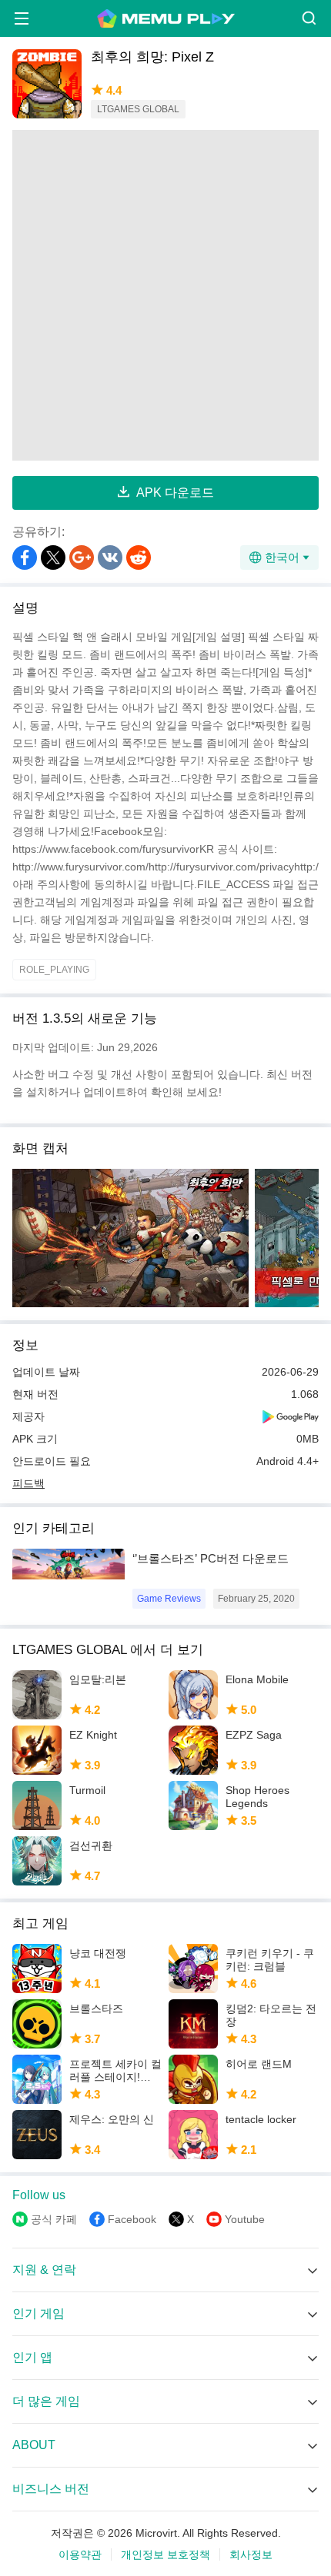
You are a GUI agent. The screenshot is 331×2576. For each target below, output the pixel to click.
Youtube (245, 2219)
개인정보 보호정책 (165, 2554)
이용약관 (80, 2554)
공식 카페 (54, 2219)
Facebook (132, 2219)
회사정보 (251, 2554)
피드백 (28, 1483)
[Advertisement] (165, 295)
